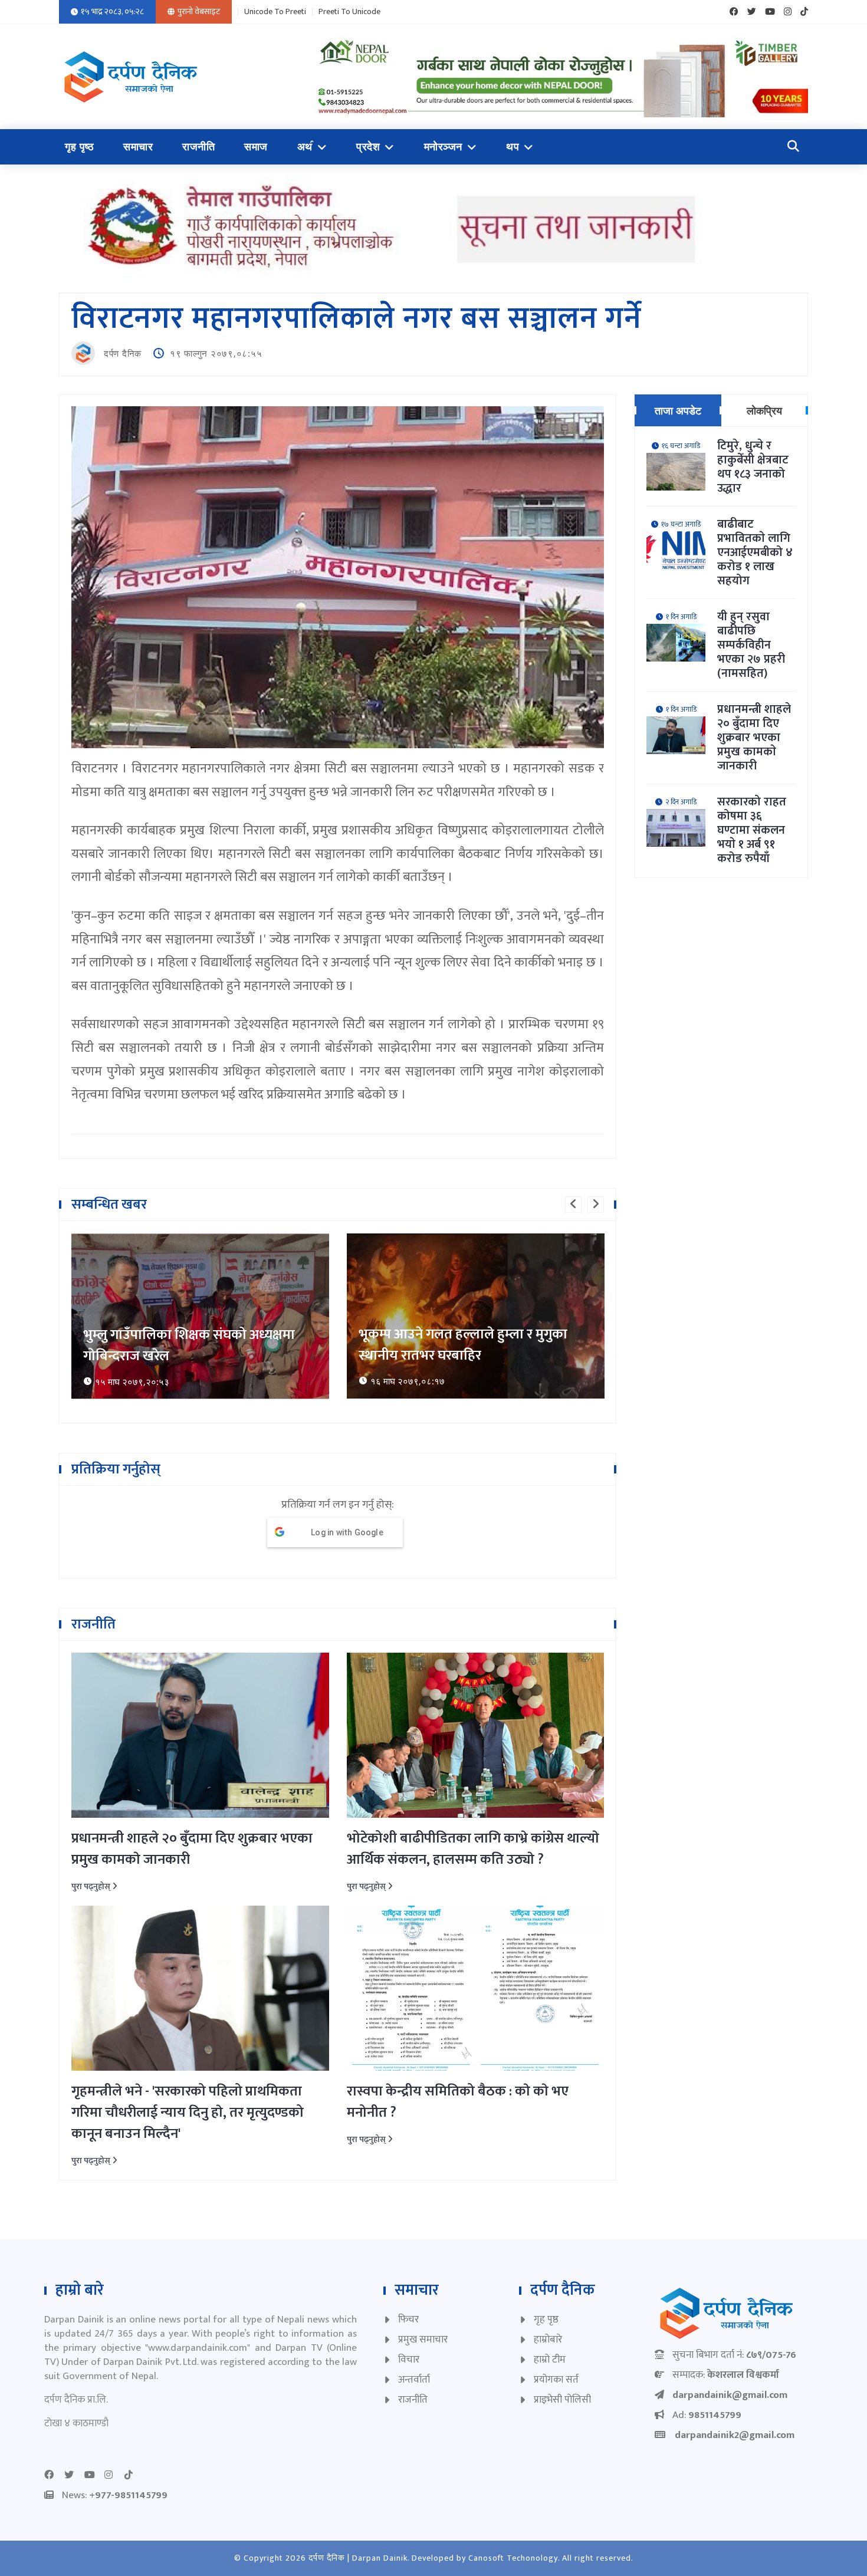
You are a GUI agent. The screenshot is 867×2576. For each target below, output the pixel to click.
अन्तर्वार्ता (414, 2380)
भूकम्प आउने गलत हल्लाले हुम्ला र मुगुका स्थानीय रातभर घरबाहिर (188, 1345)
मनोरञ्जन (443, 147)
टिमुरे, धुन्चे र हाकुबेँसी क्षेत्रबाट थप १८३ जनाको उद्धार (753, 467)
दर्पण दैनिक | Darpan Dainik (358, 2558)
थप (513, 147)
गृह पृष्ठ (79, 147)
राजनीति (198, 147)
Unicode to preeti (275, 12)
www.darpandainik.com (198, 2348)
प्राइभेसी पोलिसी (562, 2400)
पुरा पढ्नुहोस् (92, 1886)
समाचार (138, 147)
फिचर (408, 2320)
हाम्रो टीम (550, 2360)
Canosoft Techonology (513, 2558)
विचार (409, 2360)
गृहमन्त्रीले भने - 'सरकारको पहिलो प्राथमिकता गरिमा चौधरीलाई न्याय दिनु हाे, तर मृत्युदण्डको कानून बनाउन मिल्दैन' (188, 2113)
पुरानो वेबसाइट (199, 11)
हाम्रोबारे (548, 2340)
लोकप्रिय (764, 410)
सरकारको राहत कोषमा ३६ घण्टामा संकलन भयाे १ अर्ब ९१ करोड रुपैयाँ (752, 830)
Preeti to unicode (349, 12)
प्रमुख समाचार (423, 2340)
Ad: (707, 2415)
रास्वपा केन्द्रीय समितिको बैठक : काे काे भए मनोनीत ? (458, 2102)
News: (115, 2495)
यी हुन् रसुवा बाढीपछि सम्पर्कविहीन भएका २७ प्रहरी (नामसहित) (751, 645)
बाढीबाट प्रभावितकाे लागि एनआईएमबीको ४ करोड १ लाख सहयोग (755, 552)
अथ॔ (305, 147)
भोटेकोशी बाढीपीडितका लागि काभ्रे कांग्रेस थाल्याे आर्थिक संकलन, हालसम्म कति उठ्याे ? (473, 1849)
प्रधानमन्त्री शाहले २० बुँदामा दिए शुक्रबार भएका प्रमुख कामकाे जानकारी (192, 1849)
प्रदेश (368, 147)
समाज (256, 147)
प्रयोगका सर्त (556, 2380)
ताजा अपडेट (678, 410)
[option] (200, 1316)
